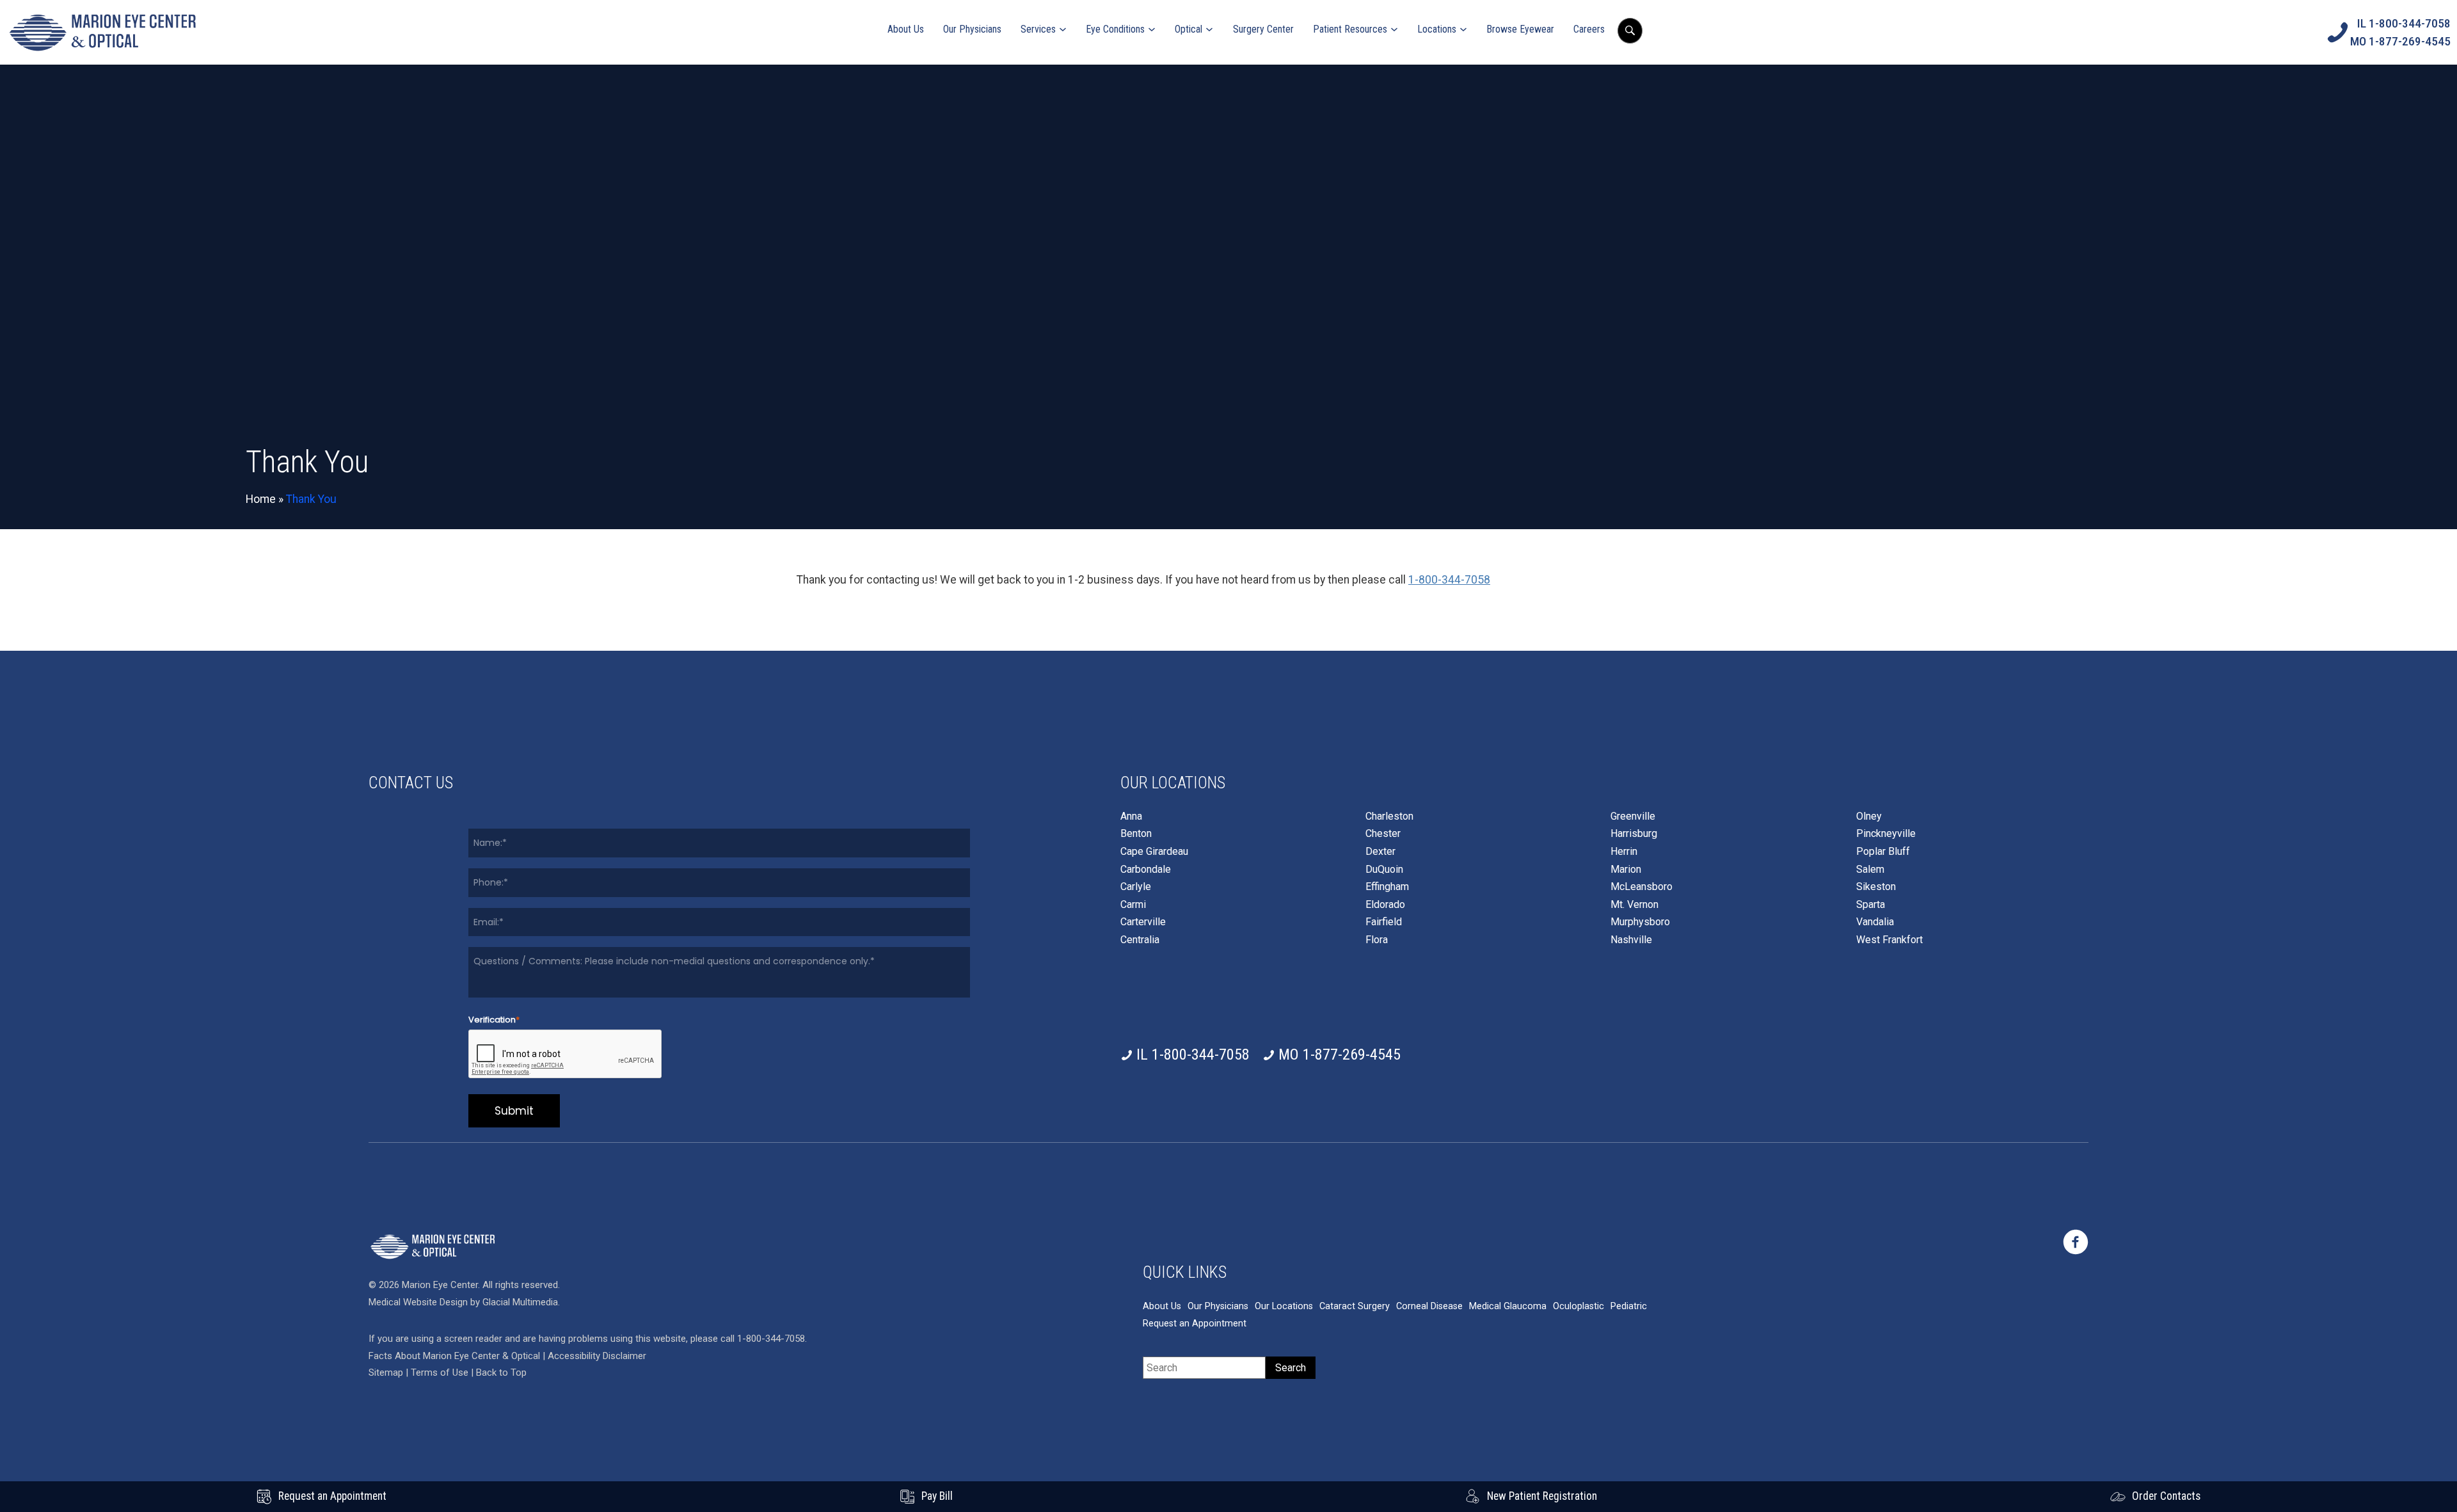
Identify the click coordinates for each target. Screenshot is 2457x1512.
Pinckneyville (1886, 834)
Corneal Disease (1429, 1306)
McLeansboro (1642, 887)
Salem (1870, 870)
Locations (1437, 29)
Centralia (1140, 940)
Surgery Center (1263, 29)
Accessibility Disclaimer (597, 1356)
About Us (906, 29)
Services (1038, 29)
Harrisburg (1634, 834)
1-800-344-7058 (1449, 580)
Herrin (1624, 852)
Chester (1383, 834)
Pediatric (1629, 1306)
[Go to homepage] (102, 32)
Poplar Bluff (1883, 852)
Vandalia (1875, 922)
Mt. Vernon (1634, 905)
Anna (1131, 816)
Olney (1869, 816)
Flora (1377, 940)
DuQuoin (1384, 870)
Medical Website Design (418, 1302)
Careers (1589, 29)
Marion (1626, 870)
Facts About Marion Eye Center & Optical (454, 1356)
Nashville (1631, 940)
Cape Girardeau (1154, 852)
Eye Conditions (1115, 29)
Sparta (1871, 905)
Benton (1136, 834)
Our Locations (1284, 1306)
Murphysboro (1640, 922)
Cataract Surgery (1355, 1306)
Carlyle (1136, 887)
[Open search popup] (1630, 31)
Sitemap (386, 1373)
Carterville (1143, 922)
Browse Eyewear (1520, 29)
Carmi (1133, 905)
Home (261, 499)
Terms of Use (441, 1373)
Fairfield (1384, 922)
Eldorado (1385, 905)
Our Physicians (972, 29)
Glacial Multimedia (520, 1302)
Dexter (1380, 852)
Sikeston (1876, 887)
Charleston (1389, 816)
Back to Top (501, 1373)
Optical (1189, 29)
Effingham (1387, 887)
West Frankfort (1889, 940)
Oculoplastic (1578, 1306)
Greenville (1633, 816)
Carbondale (1146, 870)
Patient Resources (1350, 29)
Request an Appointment (1195, 1324)
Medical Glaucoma (1508, 1306)
